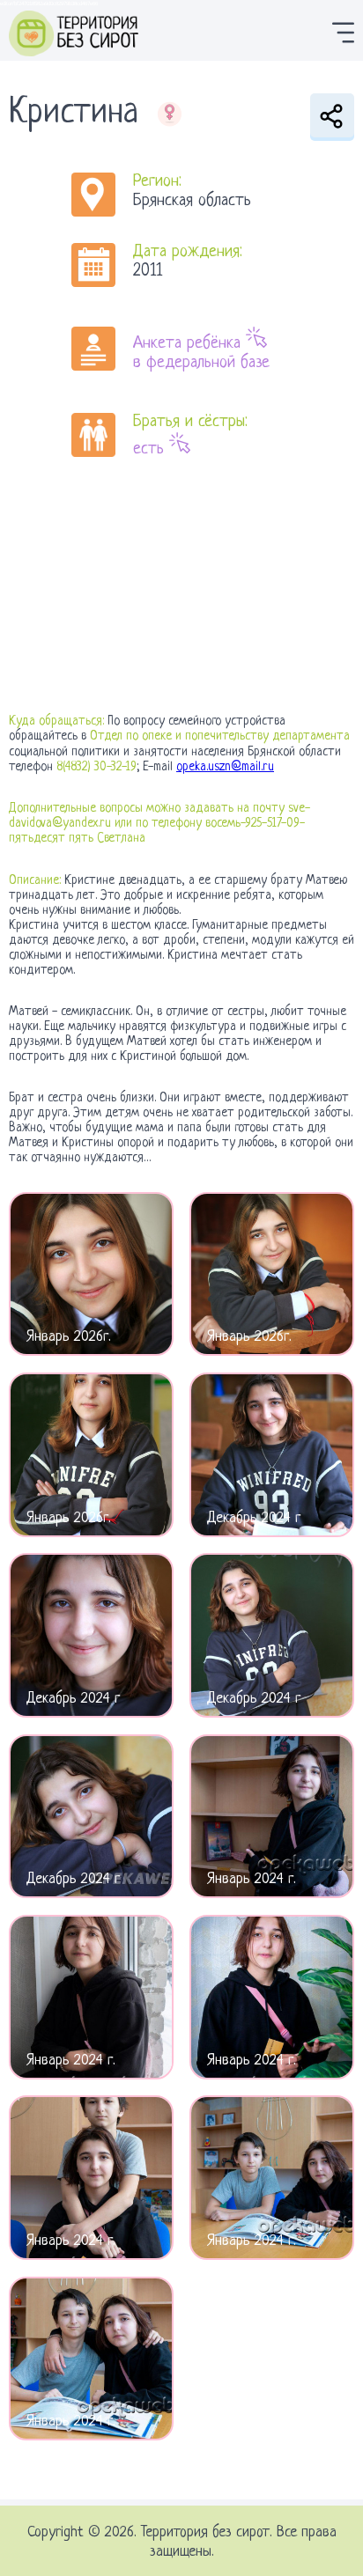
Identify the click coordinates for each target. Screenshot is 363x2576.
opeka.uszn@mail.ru (225, 767)
